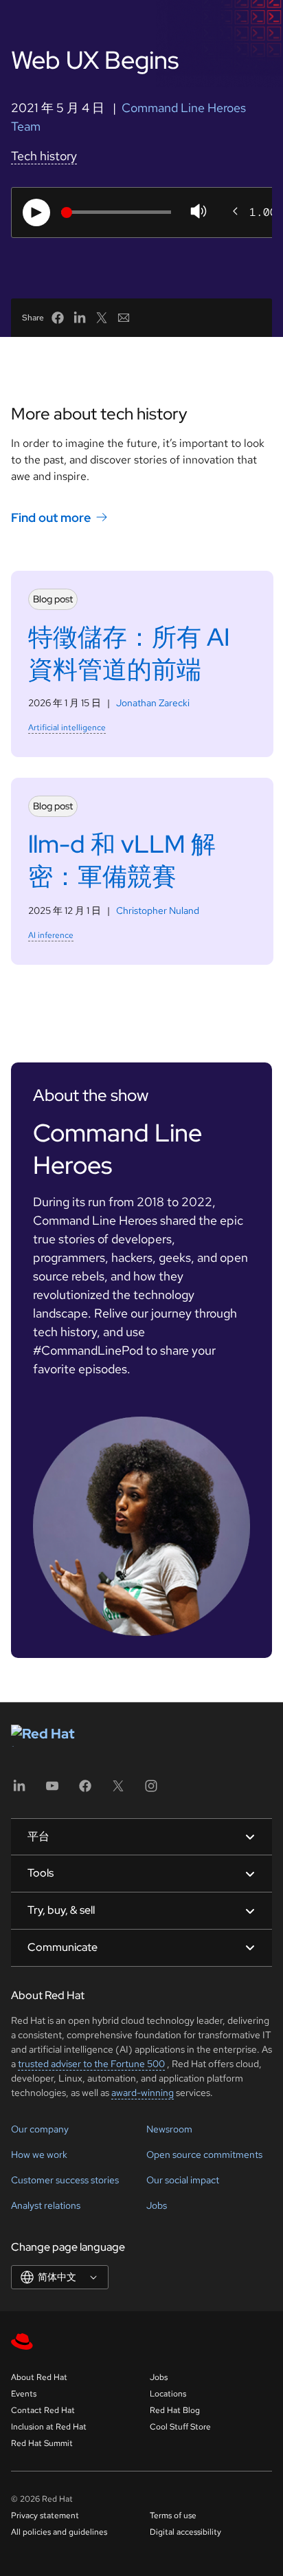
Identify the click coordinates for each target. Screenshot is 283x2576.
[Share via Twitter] (102, 318)
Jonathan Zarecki (153, 703)
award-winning (143, 2093)
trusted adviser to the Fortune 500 (91, 2064)
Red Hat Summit (42, 2443)
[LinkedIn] (19, 1790)
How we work (39, 2154)
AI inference (51, 935)
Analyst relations (46, 2205)
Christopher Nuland (158, 910)
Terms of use (173, 2515)
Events (24, 2394)
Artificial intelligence (67, 728)
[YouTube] (52, 1790)
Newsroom (169, 2129)
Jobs (157, 2205)
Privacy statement (45, 2515)
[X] (118, 1790)
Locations (168, 2394)
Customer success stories (65, 2180)
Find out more (51, 517)
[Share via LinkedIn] (80, 318)
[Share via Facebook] (58, 318)
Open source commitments (204, 2154)
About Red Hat (39, 2377)
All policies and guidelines (59, 2532)
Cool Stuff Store (180, 2427)
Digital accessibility (185, 2532)
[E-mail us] (124, 318)
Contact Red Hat (43, 2410)
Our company (40, 2129)
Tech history (44, 156)
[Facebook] (85, 1790)
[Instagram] (151, 1790)
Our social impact (183, 2180)
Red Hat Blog (175, 2410)
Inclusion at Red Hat (49, 2427)
